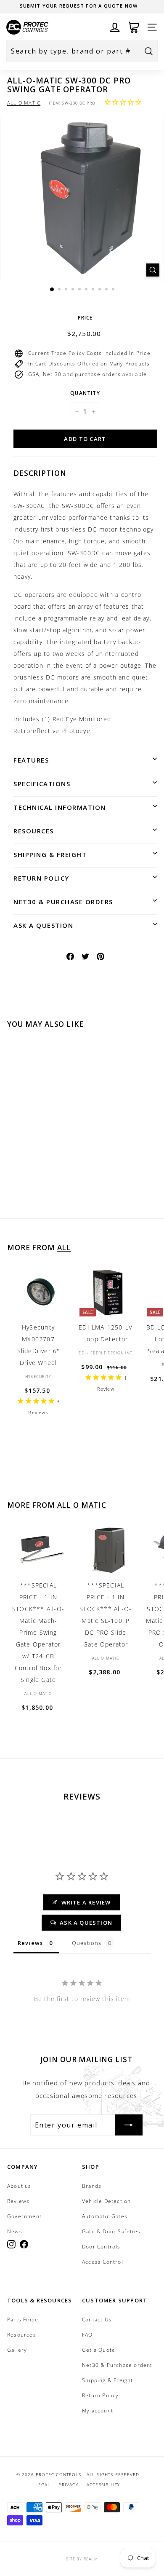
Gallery (17, 2350)
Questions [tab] (87, 1943)
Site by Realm (82, 2559)
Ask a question (43, 925)
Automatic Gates (105, 2216)
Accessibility (103, 2485)
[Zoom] (153, 270)
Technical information (60, 807)
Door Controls (101, 2247)
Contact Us (97, 2319)
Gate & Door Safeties (111, 2231)
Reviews (18, 2201)
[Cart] (134, 27)
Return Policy (41, 878)
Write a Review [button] (86, 1902)
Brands (92, 2186)
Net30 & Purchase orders (63, 902)
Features (31, 760)
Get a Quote (99, 2350)
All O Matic (24, 103)
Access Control (103, 2262)
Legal (43, 2485)
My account (98, 2411)
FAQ (87, 2335)
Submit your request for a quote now (79, 6)
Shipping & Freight (50, 854)
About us (19, 2186)
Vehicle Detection (106, 2201)
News (15, 2231)
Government (24, 2216)
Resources (34, 831)
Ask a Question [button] (86, 1923)
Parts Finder (24, 2319)
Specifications (42, 784)
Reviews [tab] (30, 1943)
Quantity (85, 393)
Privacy (68, 2485)
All (64, 1248)
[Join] (129, 2125)
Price (85, 318)
